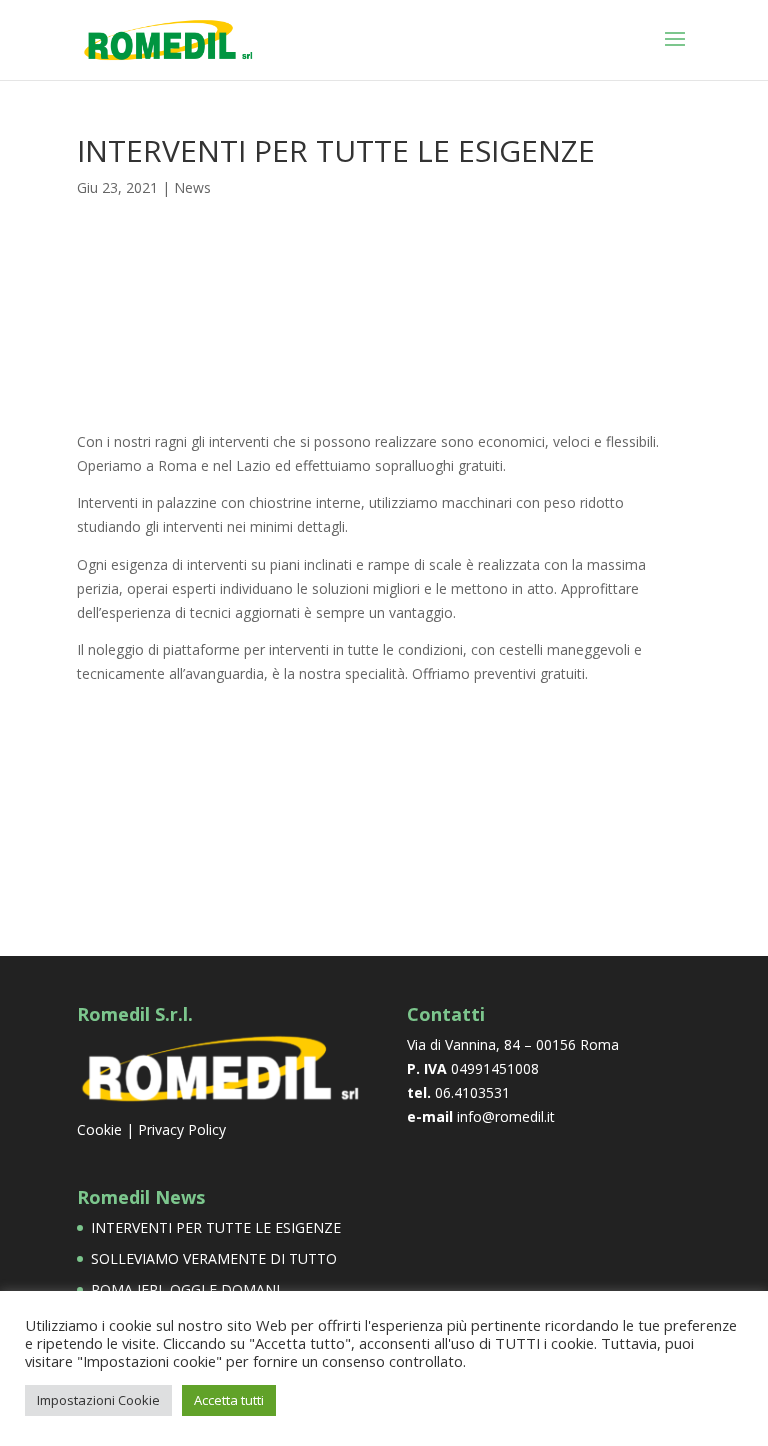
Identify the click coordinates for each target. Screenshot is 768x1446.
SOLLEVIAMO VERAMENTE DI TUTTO (214, 1258)
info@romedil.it (506, 1116)
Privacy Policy (182, 1129)
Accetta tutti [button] (229, 1400)
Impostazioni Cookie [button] (98, 1400)
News (192, 187)
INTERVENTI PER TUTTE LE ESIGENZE (216, 1227)
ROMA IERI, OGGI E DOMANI (185, 1289)
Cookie (99, 1129)
